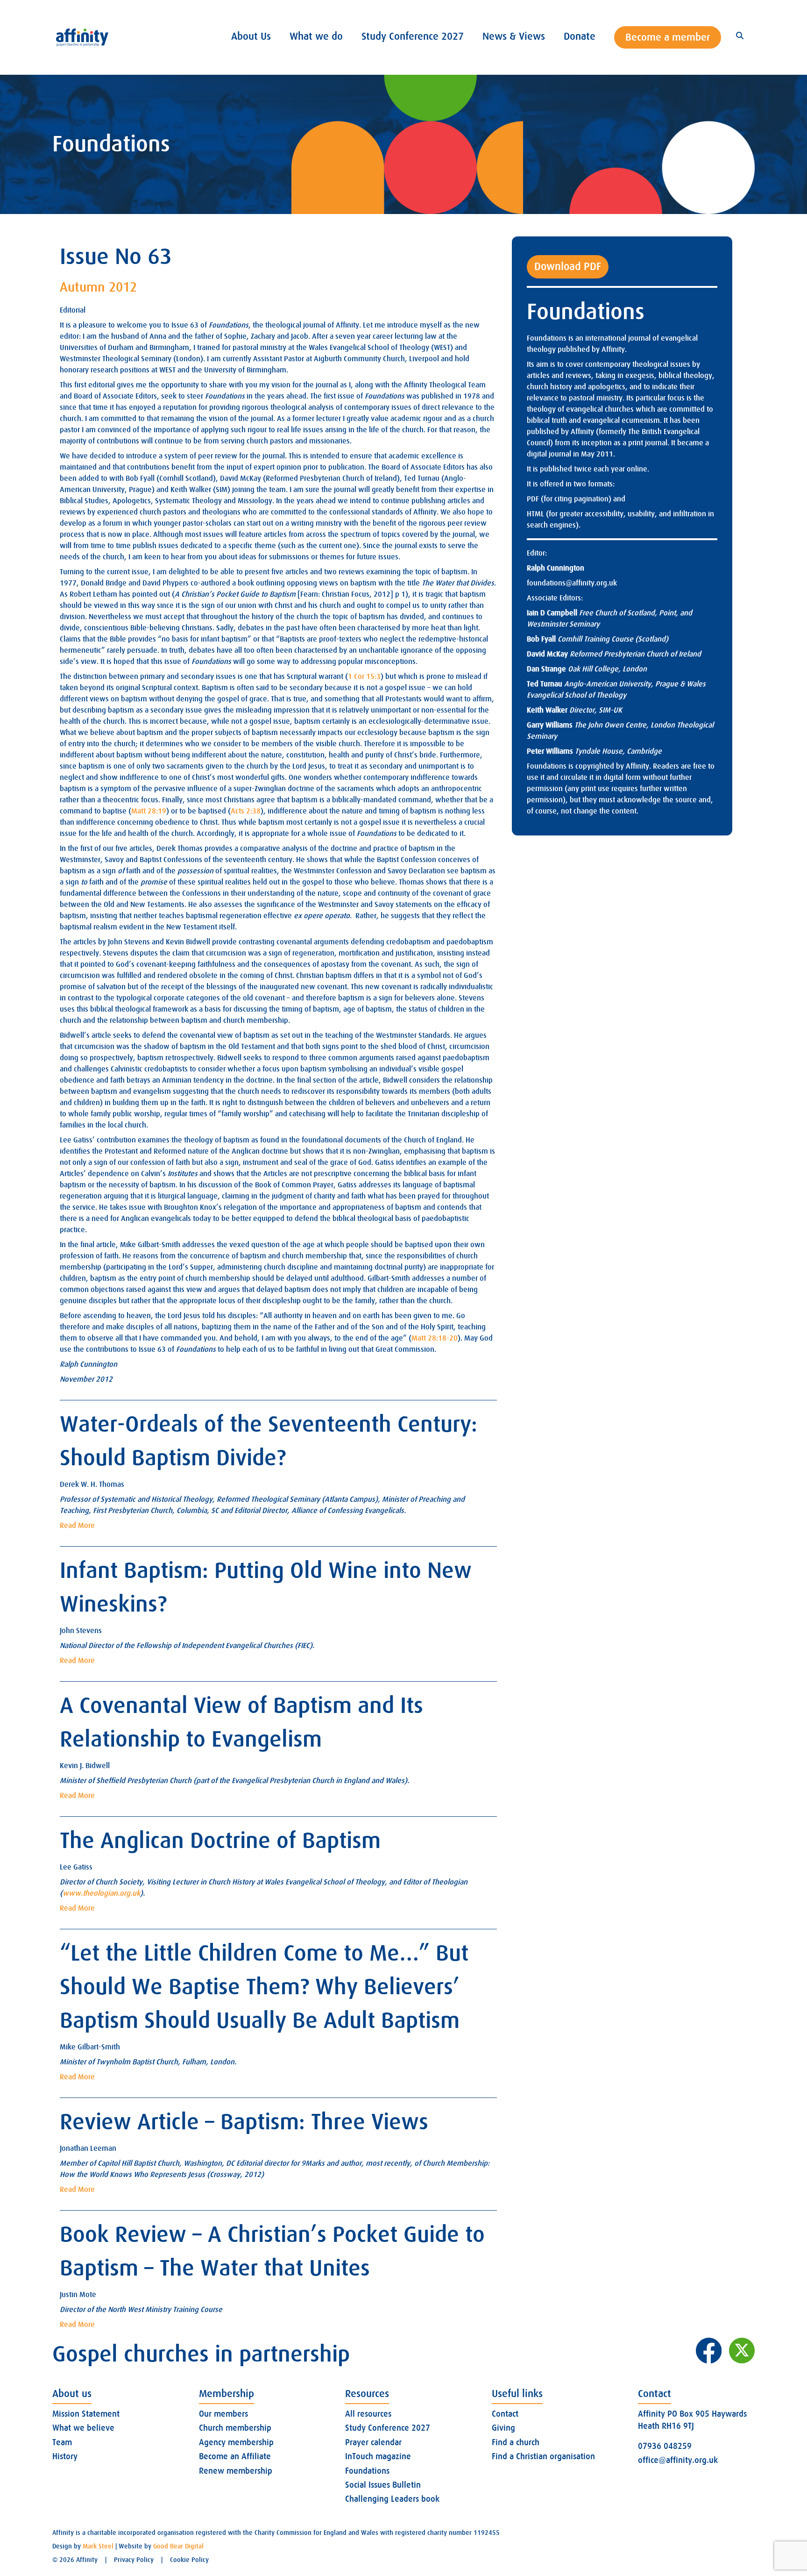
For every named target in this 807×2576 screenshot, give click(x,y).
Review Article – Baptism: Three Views (244, 2122)
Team (62, 2442)
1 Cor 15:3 (364, 677)
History (65, 2456)
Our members (223, 2414)
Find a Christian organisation (543, 2456)
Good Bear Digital (178, 2546)
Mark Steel (98, 2546)
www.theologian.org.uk (101, 1893)
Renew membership (236, 2471)
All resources (368, 2414)
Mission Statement (86, 2414)
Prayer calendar (373, 2442)
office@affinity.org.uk (678, 2460)
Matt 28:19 (149, 811)
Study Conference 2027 (388, 2428)
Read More (77, 1526)
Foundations (367, 2471)
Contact (505, 2414)
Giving (503, 2428)
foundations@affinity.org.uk (572, 583)
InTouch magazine (378, 2456)
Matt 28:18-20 (435, 1338)
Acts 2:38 (246, 811)
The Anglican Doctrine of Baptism (220, 1841)
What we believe (83, 2428)
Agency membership (236, 2442)
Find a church (516, 2442)
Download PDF (568, 267)
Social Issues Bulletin (383, 2485)
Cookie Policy (189, 2560)
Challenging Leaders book (392, 2499)
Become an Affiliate (235, 2456)
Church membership (235, 2428)
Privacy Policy (134, 2560)
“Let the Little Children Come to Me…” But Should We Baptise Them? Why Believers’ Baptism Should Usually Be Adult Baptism (264, 1987)
